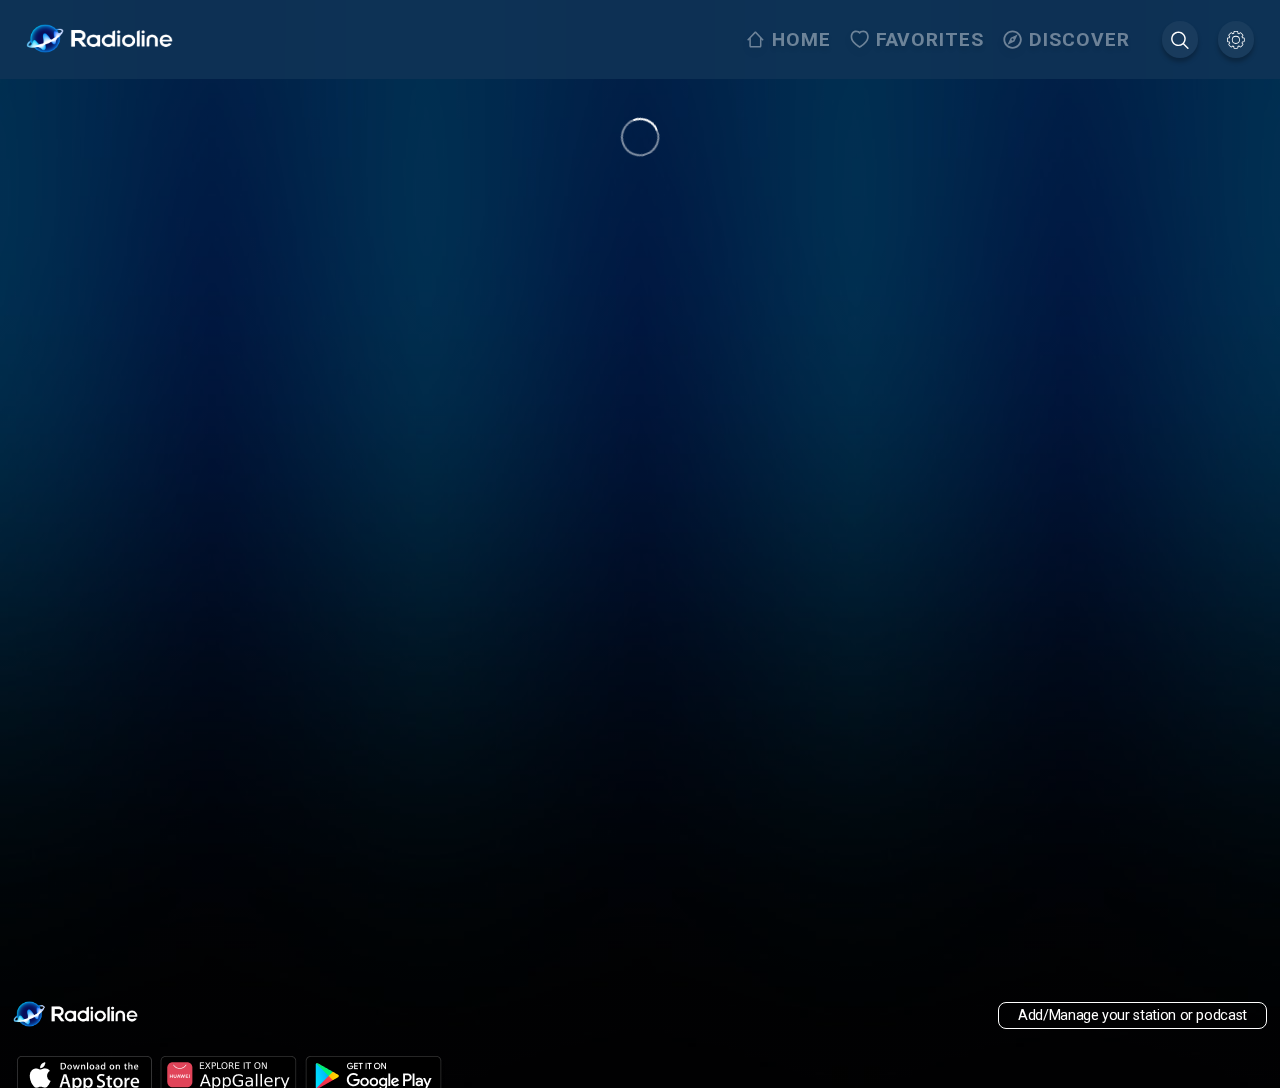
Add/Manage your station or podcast (1132, 1015)
